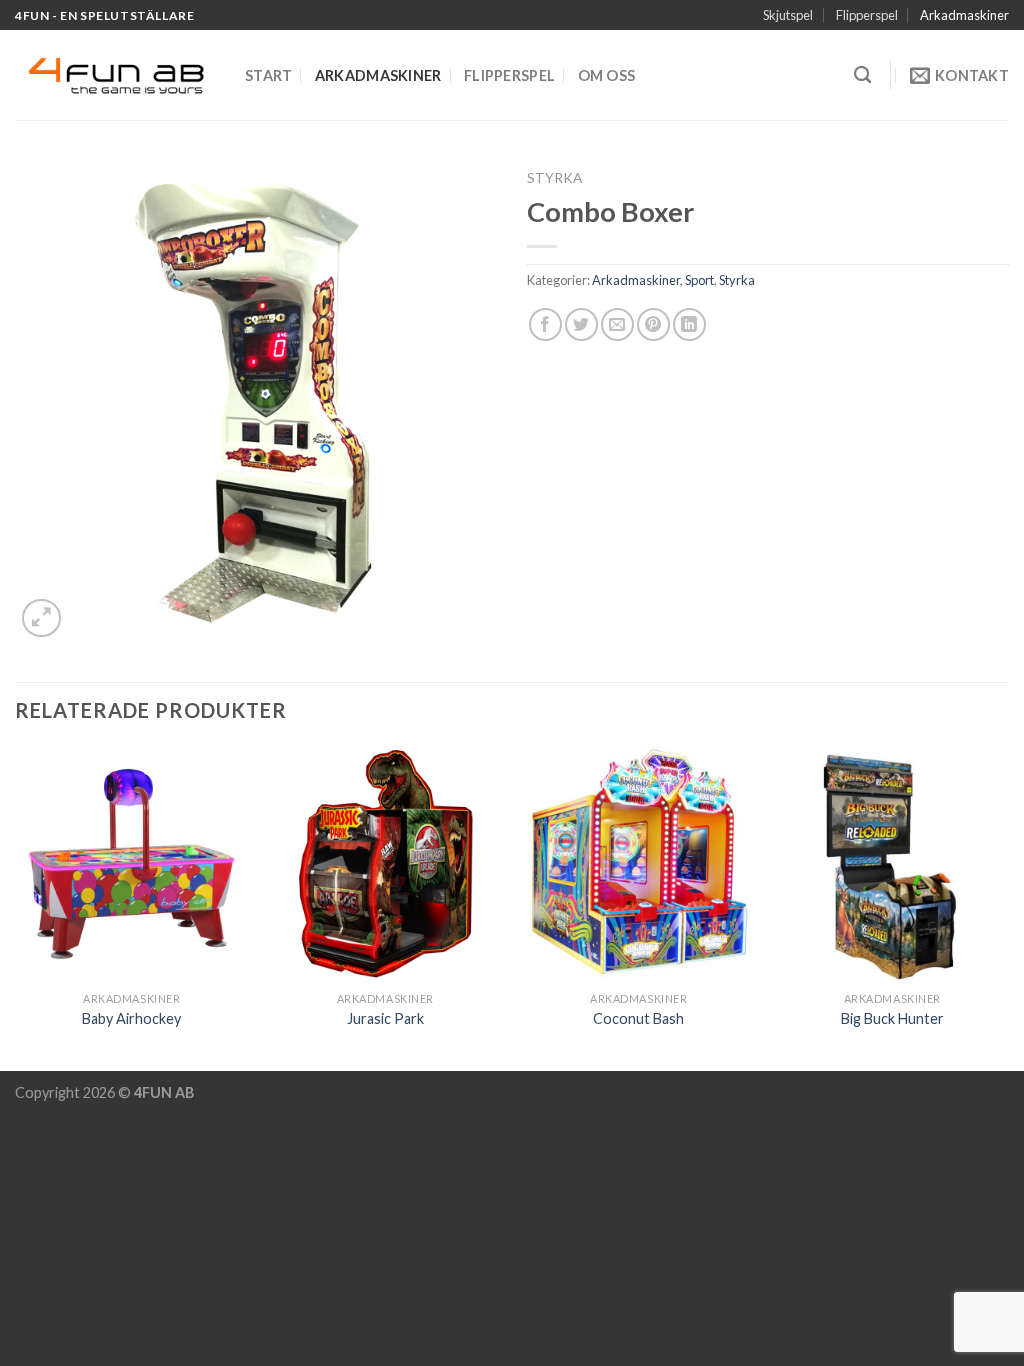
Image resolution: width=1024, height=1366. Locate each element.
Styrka (554, 178)
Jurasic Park (385, 1018)
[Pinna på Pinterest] (653, 324)
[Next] (1008, 907)
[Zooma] (41, 618)
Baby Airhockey (131, 1018)
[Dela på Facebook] (545, 324)
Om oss (607, 75)
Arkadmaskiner (964, 15)
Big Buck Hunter (892, 1018)
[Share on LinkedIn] (689, 324)
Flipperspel (867, 15)
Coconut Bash (638, 1018)
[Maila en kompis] (617, 324)
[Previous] (16, 907)
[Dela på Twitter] (581, 324)
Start (268, 75)
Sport (699, 280)
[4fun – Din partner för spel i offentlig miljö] (115, 76)
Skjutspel (788, 15)
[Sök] (862, 75)
